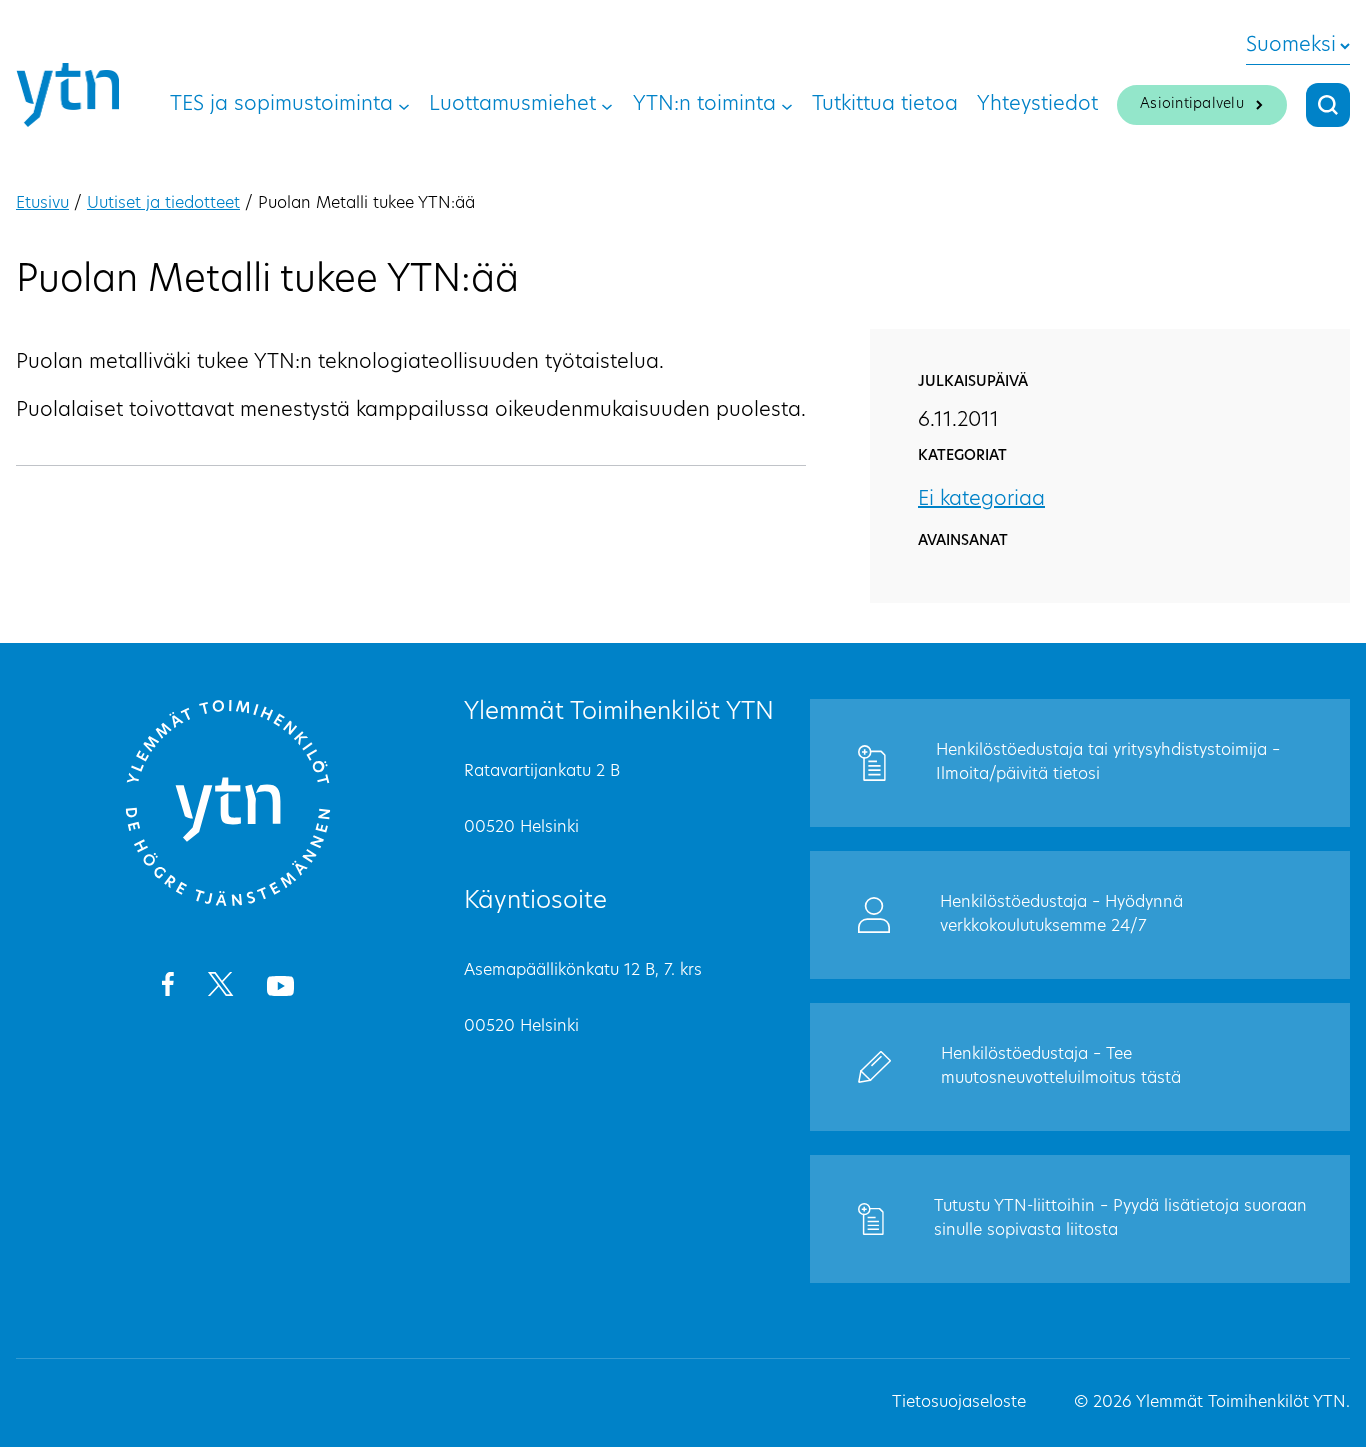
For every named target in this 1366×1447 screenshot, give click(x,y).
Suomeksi (1291, 46)
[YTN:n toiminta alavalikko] (787, 105)
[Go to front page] (228, 903)
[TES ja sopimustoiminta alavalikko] (404, 105)
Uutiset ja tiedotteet (163, 204)
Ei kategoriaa (981, 500)
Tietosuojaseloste (959, 1403)
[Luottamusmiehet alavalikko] (607, 105)
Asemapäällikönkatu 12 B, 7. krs (583, 971)
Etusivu (42, 204)
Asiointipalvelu (1192, 104)
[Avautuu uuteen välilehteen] (167, 988)
